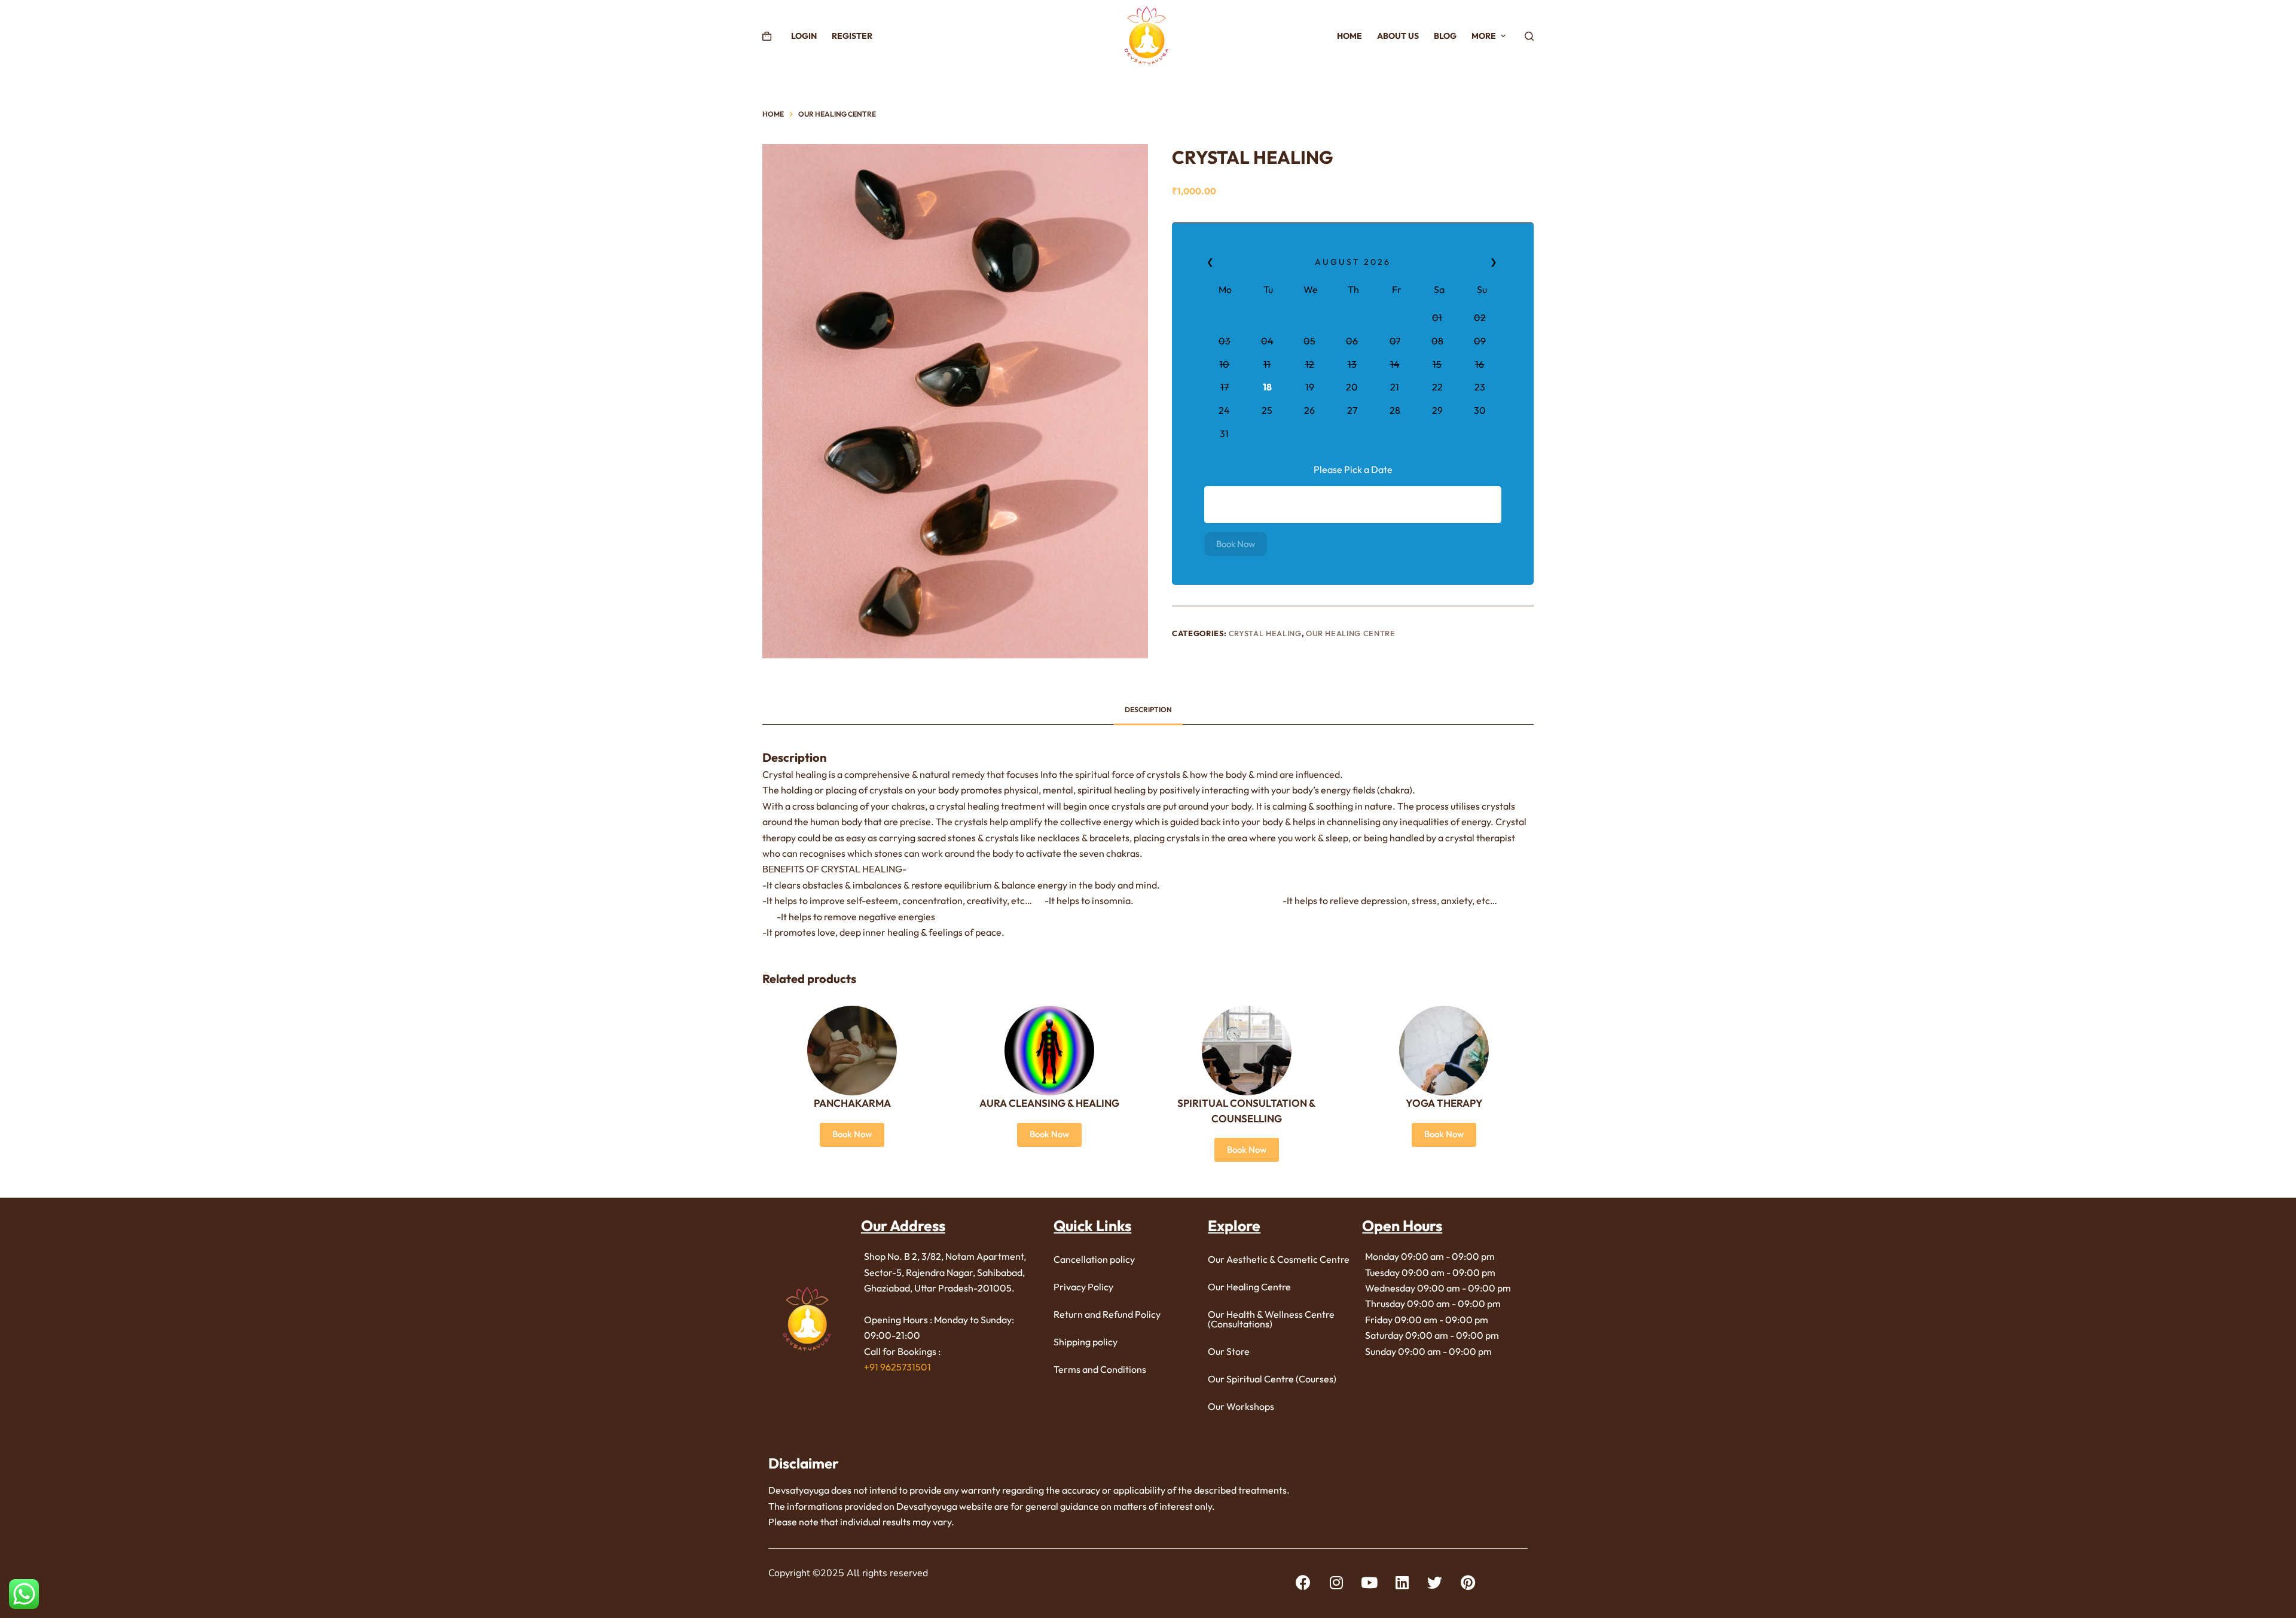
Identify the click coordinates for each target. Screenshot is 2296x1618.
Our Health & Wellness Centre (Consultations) (1271, 1319)
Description (1148, 709)
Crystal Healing (1265, 633)
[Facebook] (1303, 1582)
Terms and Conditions (1100, 1369)
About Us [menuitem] (1398, 36)
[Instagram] (1336, 1582)
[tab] (1148, 709)
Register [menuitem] (852, 36)
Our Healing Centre (1351, 633)
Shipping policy (1086, 1342)
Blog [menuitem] (1445, 36)
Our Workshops (1241, 1406)
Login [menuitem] (804, 36)
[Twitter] (1435, 1582)
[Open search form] (1529, 36)
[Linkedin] (1402, 1582)
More (1484, 36)
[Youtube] (1369, 1582)
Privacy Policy (1083, 1287)
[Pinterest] (1468, 1582)
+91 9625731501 (897, 1367)
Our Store (1229, 1351)
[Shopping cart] (767, 36)
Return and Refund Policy (1107, 1314)
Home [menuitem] (1349, 36)
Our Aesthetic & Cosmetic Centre (1279, 1259)
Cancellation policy (1094, 1259)
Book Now (1236, 543)
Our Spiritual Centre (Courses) (1272, 1379)
